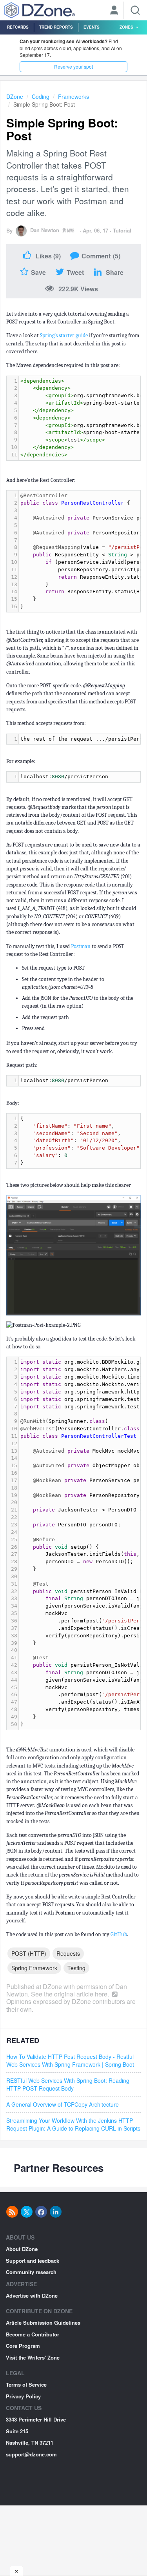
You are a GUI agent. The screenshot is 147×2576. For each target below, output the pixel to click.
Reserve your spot (73, 66)
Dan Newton (45, 230)
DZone (15, 96)
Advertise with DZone (32, 2295)
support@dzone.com (31, 2454)
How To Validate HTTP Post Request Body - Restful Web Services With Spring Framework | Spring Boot (70, 2060)
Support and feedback (33, 2261)
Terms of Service (26, 2384)
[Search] (135, 10)
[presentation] (80, 777)
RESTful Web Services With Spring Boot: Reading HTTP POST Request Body (68, 2084)
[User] (114, 11)
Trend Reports (56, 27)
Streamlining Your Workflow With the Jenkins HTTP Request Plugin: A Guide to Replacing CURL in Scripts (73, 2124)
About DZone (22, 2249)
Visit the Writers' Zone (33, 2357)
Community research (31, 2272)
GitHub (119, 1934)
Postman (81, 946)
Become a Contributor (33, 2334)
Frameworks (73, 96)
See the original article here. (71, 1994)
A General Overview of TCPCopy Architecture (63, 2104)
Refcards (18, 27)
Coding (41, 96)
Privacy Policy (23, 2396)
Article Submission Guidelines (43, 2323)
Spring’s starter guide (64, 335)
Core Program (23, 2346)
